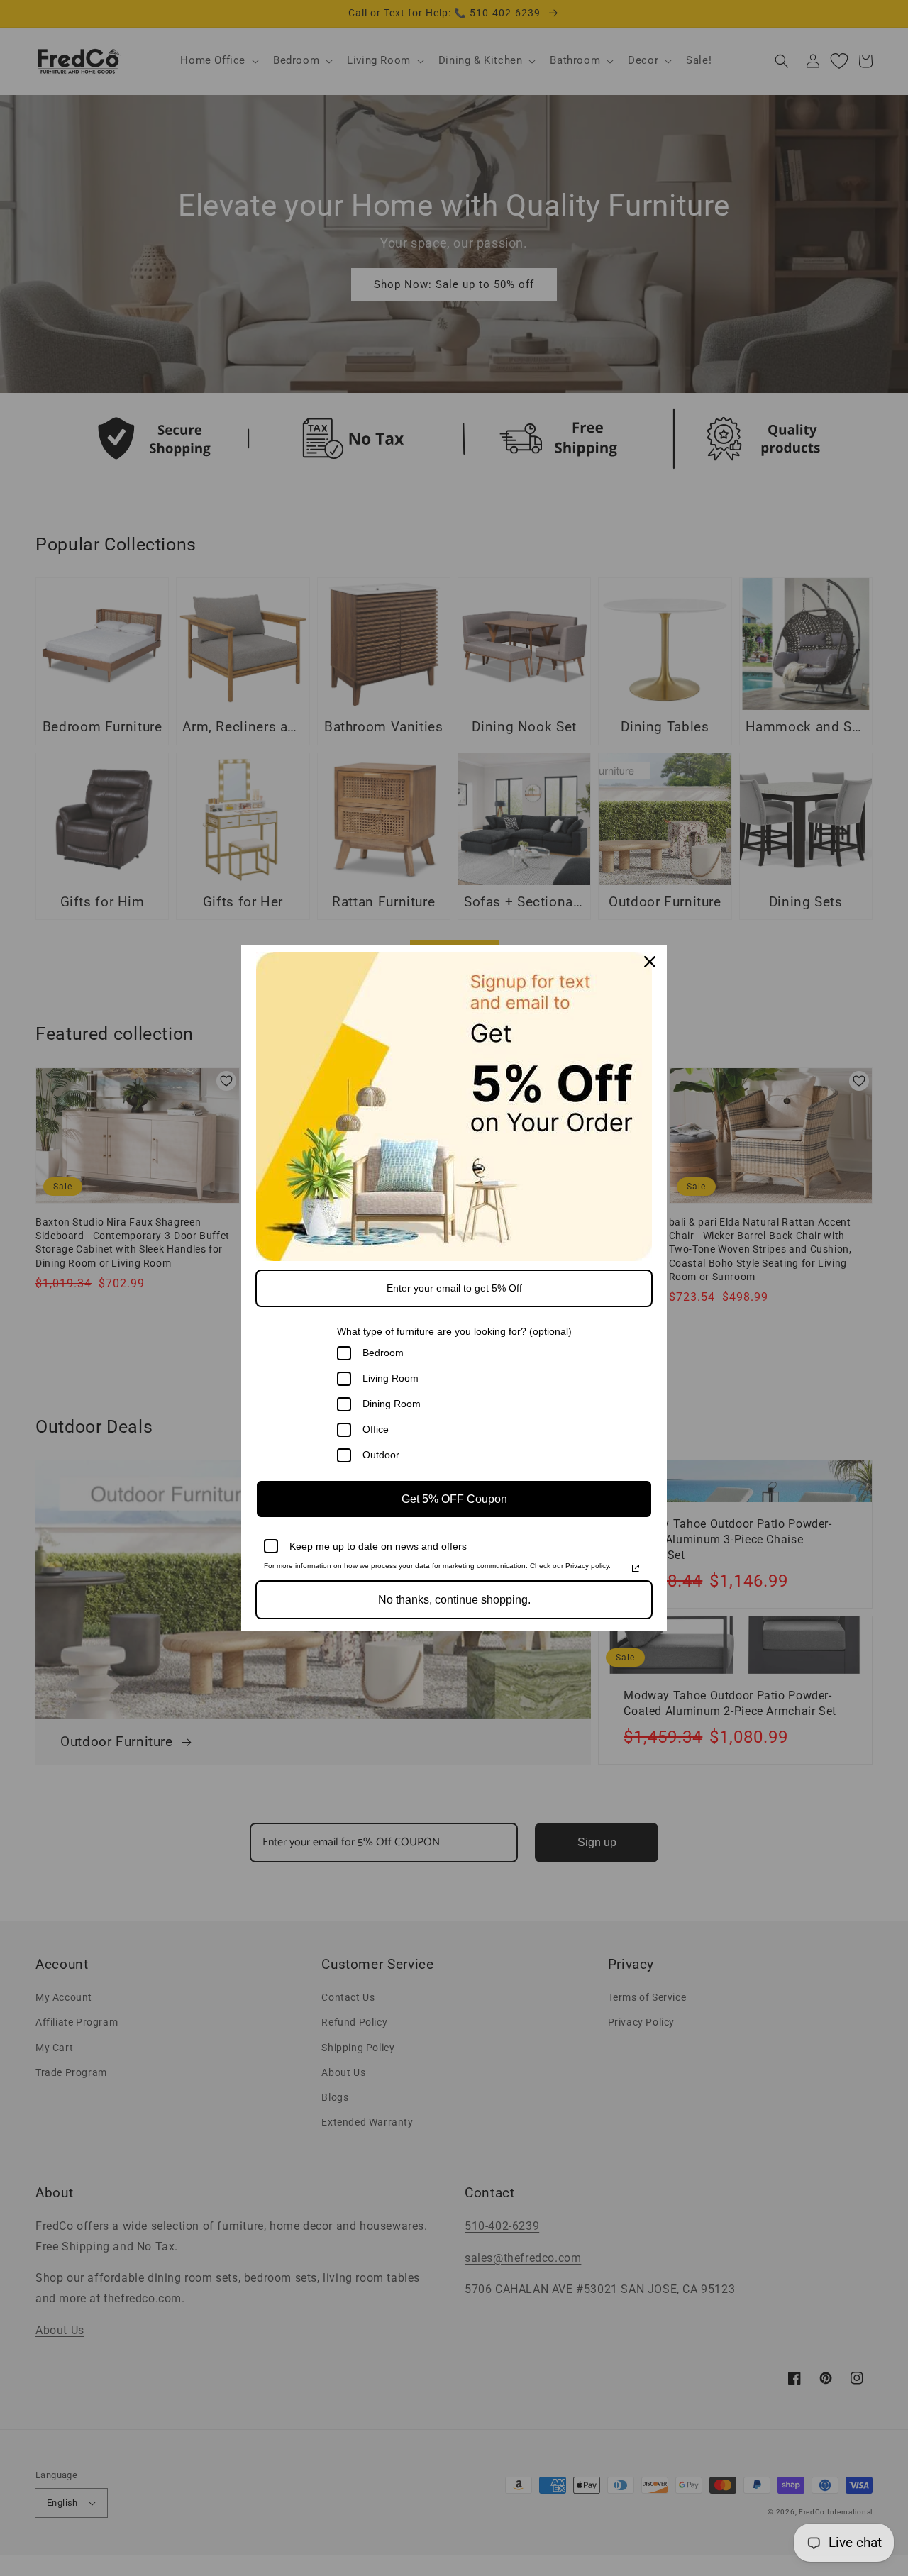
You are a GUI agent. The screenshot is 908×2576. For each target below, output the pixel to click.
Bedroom (383, 1353)
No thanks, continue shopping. (454, 1600)
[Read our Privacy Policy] (636, 1568)
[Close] (650, 962)
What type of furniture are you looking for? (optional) (454, 1331)
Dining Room (392, 1404)
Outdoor (381, 1455)
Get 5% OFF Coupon (454, 1499)
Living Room (391, 1378)
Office (376, 1429)
